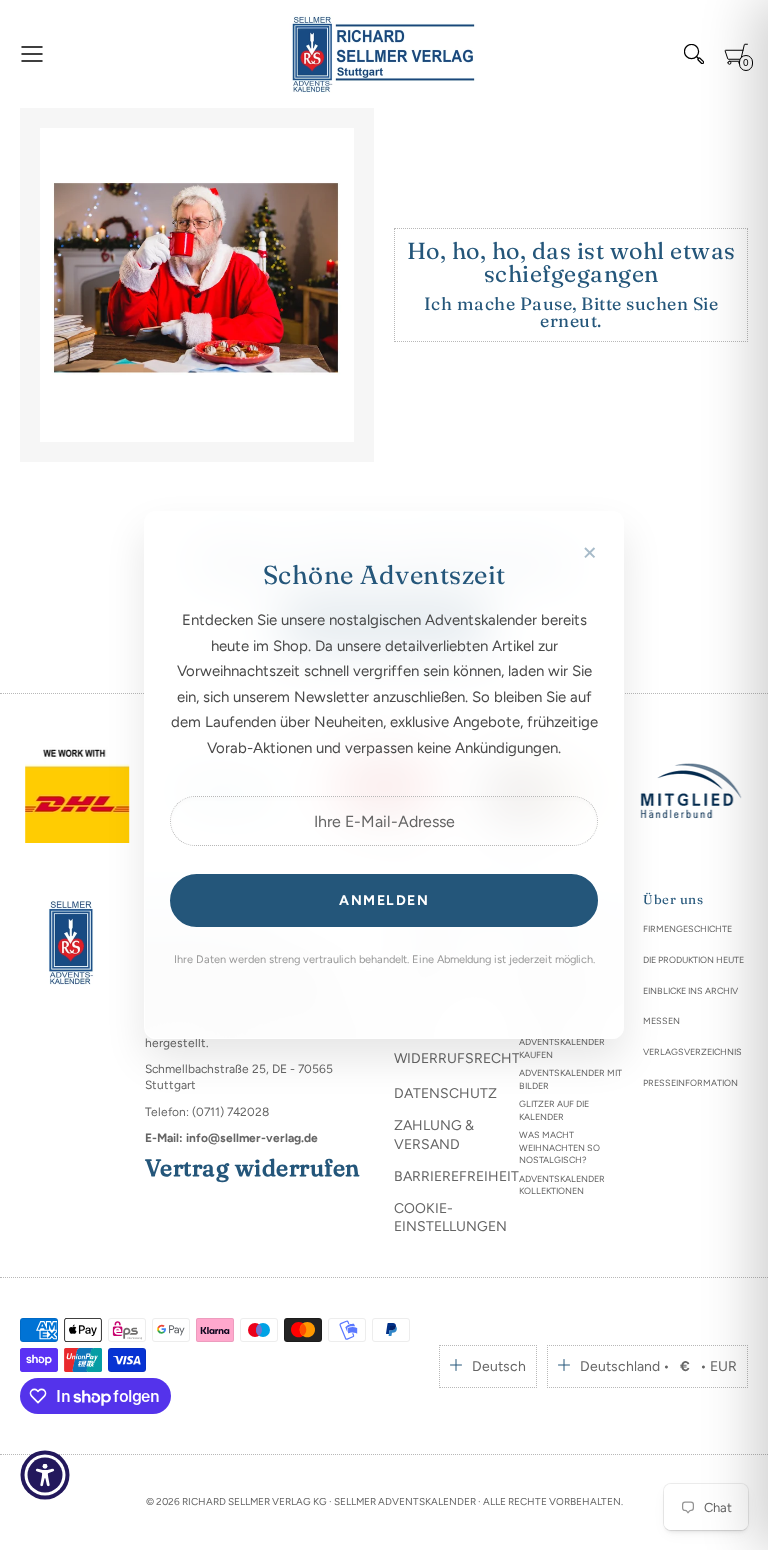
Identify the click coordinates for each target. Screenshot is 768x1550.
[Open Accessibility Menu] (45, 1475)
